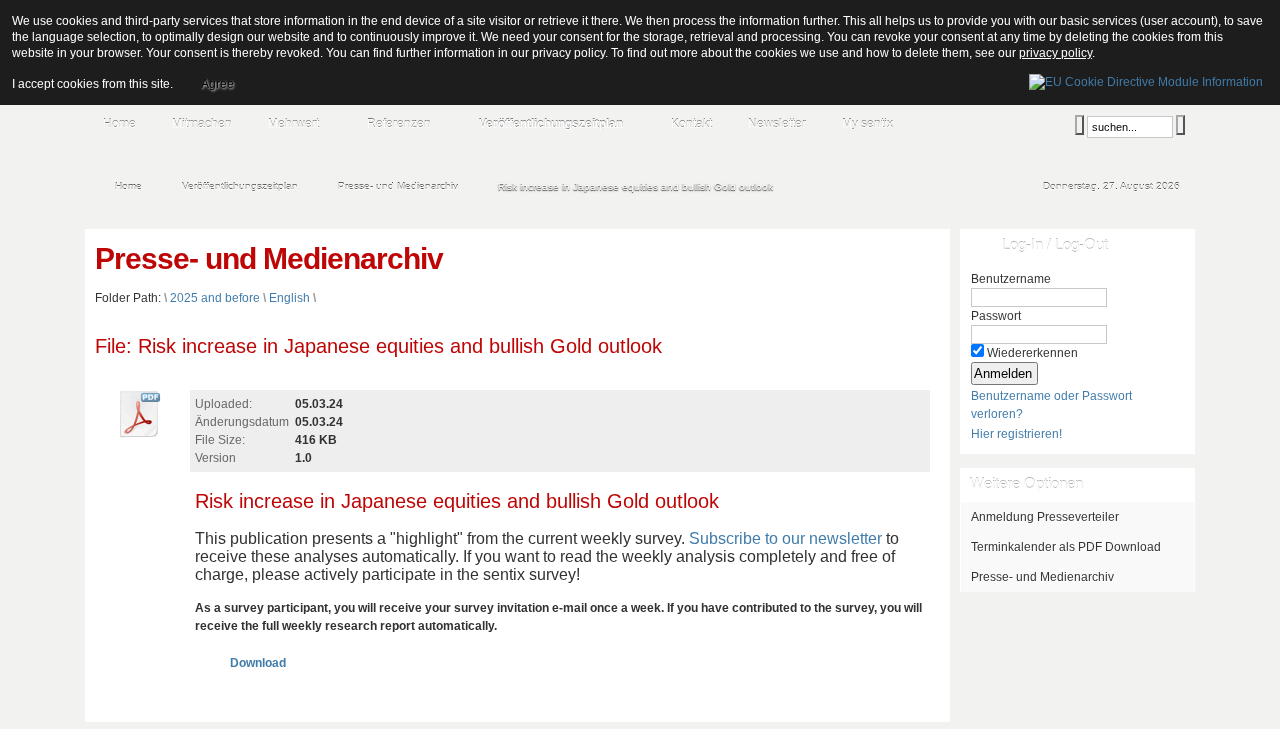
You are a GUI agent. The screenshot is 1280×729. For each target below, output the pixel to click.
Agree (217, 84)
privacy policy (1055, 53)
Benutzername (1011, 279)
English (289, 298)
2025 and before (215, 298)
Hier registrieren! (1016, 434)
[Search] (1079, 125)
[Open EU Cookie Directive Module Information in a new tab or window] (1146, 79)
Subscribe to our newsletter (785, 538)
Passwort (996, 316)
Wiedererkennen (1032, 353)
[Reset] (1180, 125)
